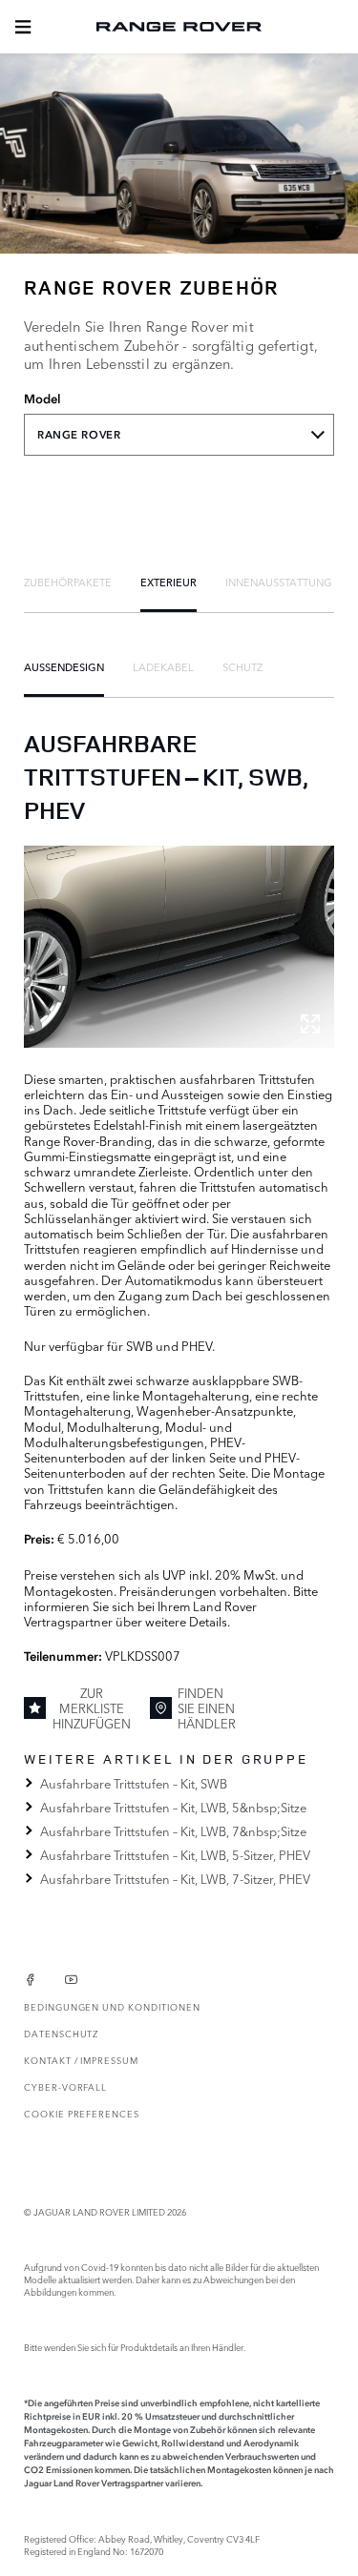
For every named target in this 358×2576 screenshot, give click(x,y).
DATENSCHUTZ (61, 2033)
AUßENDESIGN (64, 666)
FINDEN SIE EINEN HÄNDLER (207, 1708)
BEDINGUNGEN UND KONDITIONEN (112, 2006)
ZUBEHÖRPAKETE (68, 582)
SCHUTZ (242, 666)
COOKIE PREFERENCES (82, 2113)
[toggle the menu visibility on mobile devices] (23, 27)
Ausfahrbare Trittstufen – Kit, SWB (134, 1783)
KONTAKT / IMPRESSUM (81, 2060)
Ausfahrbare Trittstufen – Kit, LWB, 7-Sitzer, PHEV (175, 1878)
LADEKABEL (163, 666)
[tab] (68, 582)
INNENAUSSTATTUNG (279, 582)
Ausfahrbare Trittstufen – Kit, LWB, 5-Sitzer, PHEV (175, 1854)
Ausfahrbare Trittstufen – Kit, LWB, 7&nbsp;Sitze (173, 1830)
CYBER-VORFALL (65, 2086)
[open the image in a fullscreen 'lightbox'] (179, 946)
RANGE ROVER (79, 435)
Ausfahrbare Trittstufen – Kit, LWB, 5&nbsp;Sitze (173, 1807)
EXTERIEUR (168, 582)
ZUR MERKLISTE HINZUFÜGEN (92, 1708)
